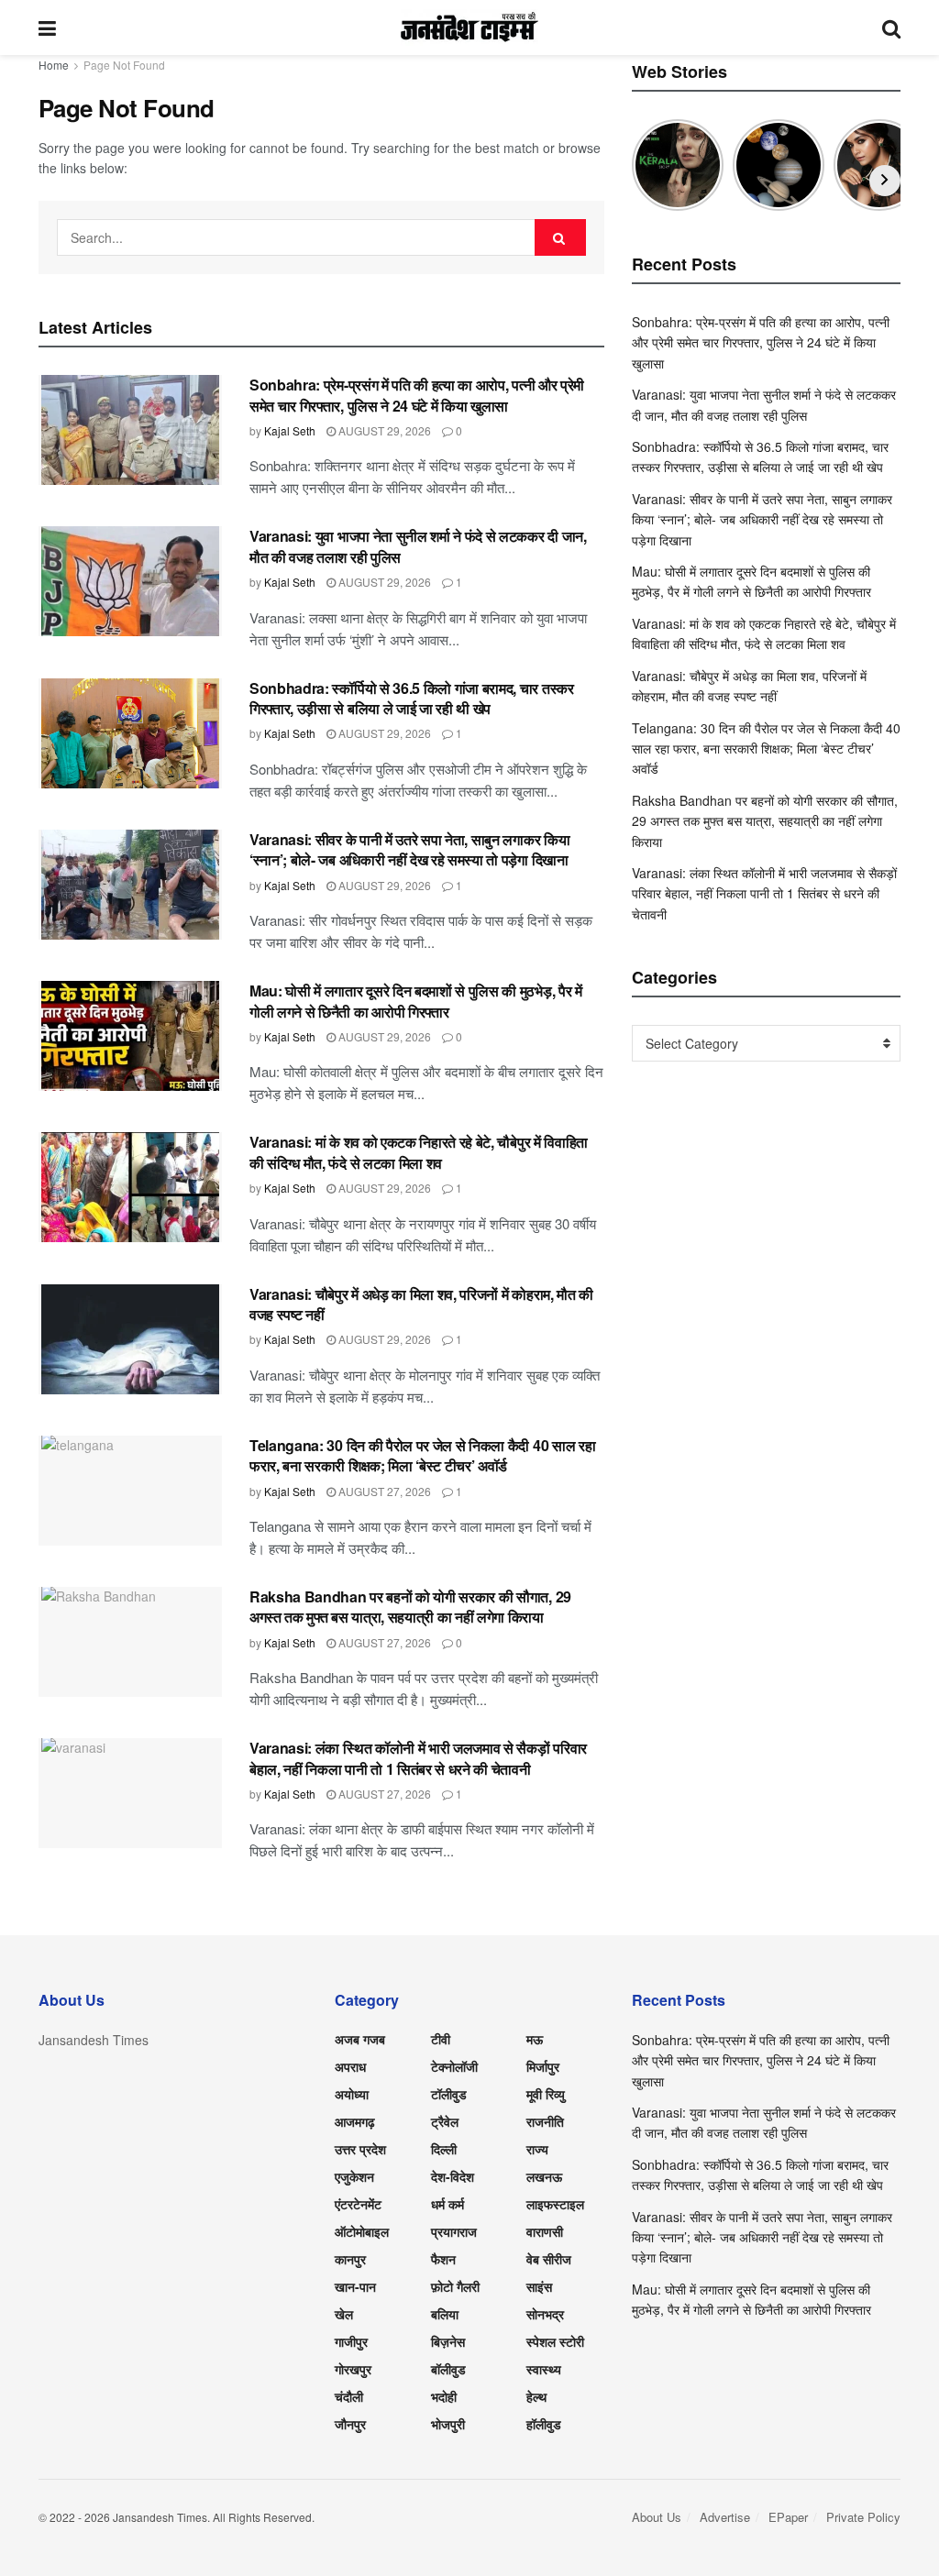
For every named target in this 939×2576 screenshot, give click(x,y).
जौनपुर (350, 2424)
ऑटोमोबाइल (362, 2231)
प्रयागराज (454, 2231)
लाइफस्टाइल (555, 2204)
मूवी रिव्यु (546, 2094)
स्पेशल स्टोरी (555, 2341)
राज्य (537, 2149)
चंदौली (349, 2396)
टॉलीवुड (449, 2094)
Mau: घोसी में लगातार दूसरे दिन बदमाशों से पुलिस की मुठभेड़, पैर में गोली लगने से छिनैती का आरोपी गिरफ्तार (416, 1001)
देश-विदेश (453, 2176)
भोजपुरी (448, 2424)
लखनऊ (544, 2176)
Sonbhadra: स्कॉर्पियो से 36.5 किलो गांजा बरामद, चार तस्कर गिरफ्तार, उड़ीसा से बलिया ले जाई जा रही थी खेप (412, 698)
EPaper (788, 2517)
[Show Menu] (47, 28)
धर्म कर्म (447, 2204)
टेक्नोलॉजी (454, 2066)
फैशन (443, 2259)
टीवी (441, 2039)
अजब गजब (360, 2039)
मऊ (535, 2039)
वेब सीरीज (549, 2259)
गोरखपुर (353, 2369)
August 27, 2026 (383, 1491)
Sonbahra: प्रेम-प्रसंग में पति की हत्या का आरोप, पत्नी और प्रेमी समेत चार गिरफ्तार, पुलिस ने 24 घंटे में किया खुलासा (417, 395)
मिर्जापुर (543, 2066)
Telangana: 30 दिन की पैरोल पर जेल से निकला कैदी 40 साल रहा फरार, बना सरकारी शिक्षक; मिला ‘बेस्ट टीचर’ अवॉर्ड (422, 1455)
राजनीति (545, 2121)
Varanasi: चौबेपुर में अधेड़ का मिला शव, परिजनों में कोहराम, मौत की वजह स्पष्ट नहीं (421, 1304)
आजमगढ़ (355, 2121)
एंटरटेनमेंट (358, 2204)
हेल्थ (536, 2396)
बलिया (445, 2314)
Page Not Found (124, 65)
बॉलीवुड (448, 2369)
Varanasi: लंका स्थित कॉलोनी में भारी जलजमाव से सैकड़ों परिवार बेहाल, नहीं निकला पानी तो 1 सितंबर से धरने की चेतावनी (418, 1758)
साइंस (539, 2286)
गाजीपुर (351, 2341)
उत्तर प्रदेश (360, 2149)
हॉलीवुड (544, 2424)
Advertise (725, 2517)
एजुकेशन (354, 2176)
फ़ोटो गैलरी (455, 2286)
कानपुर (350, 2259)
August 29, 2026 (383, 430)
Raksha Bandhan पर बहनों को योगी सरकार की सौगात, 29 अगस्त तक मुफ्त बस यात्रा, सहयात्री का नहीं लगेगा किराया (410, 1607)
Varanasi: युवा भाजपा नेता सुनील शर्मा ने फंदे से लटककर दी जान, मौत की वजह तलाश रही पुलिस (418, 546)
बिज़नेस (448, 2341)
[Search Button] (891, 28)
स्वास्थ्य (544, 2369)
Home (54, 65)
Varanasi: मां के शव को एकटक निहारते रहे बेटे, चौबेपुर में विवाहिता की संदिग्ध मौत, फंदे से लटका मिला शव (419, 1152)
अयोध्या (352, 2094)
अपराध (350, 2066)
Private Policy (863, 2517)
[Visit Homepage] (469, 28)
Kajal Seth (290, 430)
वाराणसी (545, 2231)
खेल (344, 2314)
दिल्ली (444, 2149)
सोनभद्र (545, 2314)
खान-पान (355, 2286)
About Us (657, 2517)
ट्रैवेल (445, 2121)
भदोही (444, 2396)
